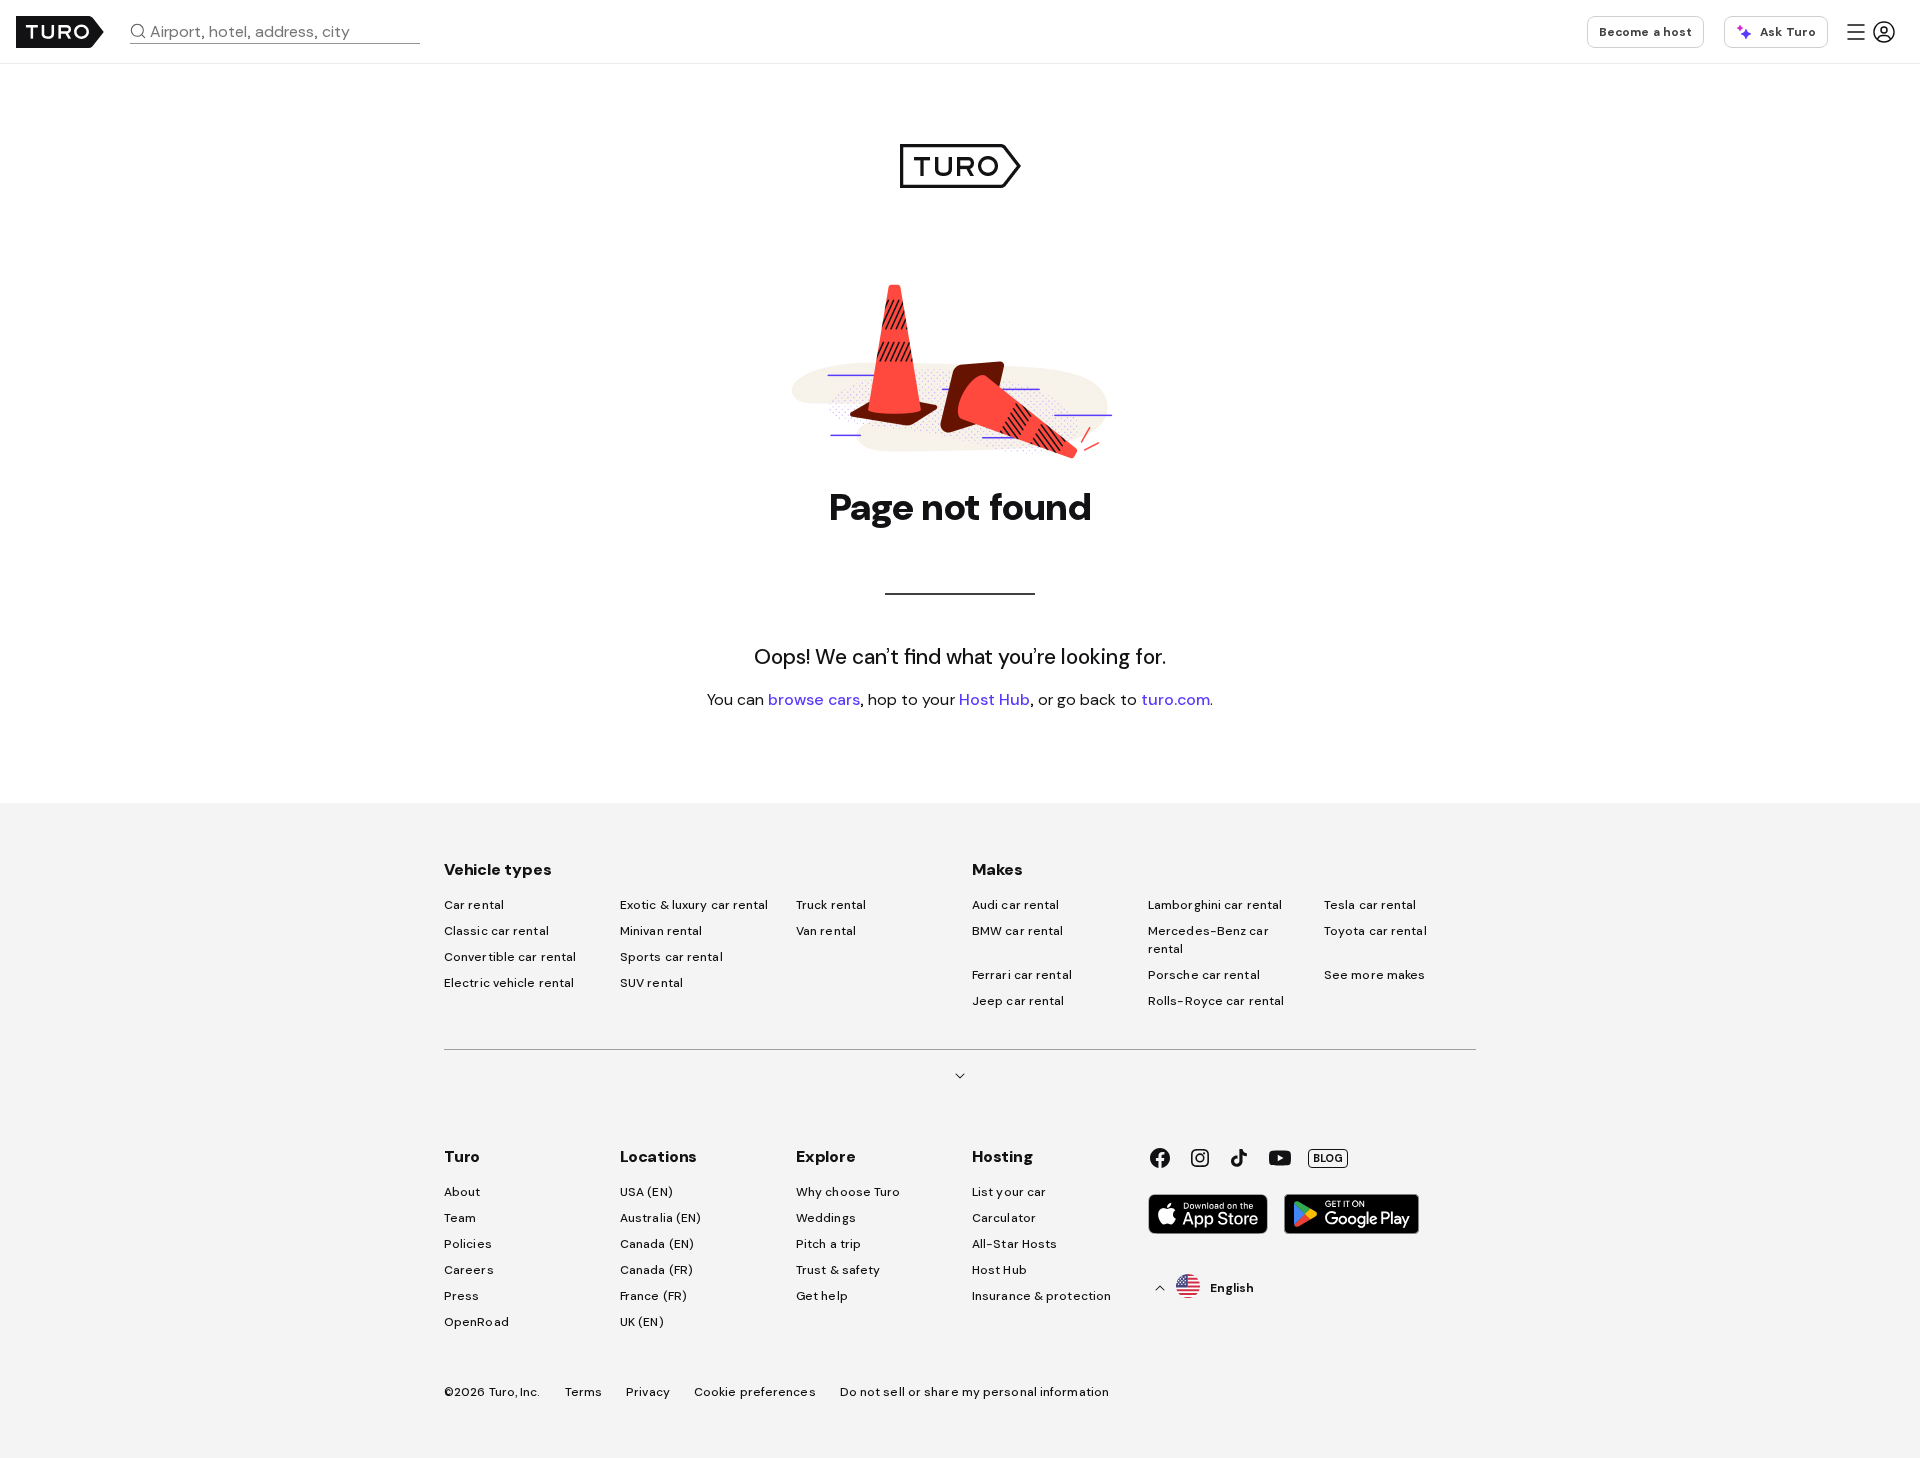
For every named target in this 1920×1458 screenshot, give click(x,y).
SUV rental (651, 983)
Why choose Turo (848, 1192)
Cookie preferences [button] (755, 1392)
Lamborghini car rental (1215, 905)
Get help (822, 1296)
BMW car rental (1017, 931)
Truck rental (831, 905)
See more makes (1374, 975)
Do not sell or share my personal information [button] (974, 1392)
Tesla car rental (1370, 905)
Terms (584, 1392)
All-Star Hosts (1014, 1244)
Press (462, 1296)
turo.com (1175, 699)
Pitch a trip (828, 1244)
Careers (469, 1270)
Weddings (826, 1218)
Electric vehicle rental (509, 983)
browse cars (814, 699)
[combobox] (283, 31)
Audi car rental (1016, 905)
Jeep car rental (1018, 1001)
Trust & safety (838, 1270)
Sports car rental (671, 957)
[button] (283, 31)
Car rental (474, 905)
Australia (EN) (660, 1218)
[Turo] (60, 32)
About (462, 1192)
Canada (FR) (656, 1270)
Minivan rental (661, 931)
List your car (1009, 1192)
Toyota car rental (1375, 931)
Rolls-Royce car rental (1216, 1001)
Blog (1328, 1158)
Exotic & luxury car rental (694, 905)
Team (460, 1218)
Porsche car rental (1204, 975)
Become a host (1645, 32)
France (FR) (653, 1296)
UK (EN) (642, 1322)
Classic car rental (496, 931)
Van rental (826, 931)
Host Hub (994, 699)
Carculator (1004, 1218)
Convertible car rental (510, 957)
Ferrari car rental (1022, 975)
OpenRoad (476, 1322)
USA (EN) (646, 1192)
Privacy (648, 1392)
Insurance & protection (1041, 1296)
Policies (468, 1244)
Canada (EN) (657, 1244)
